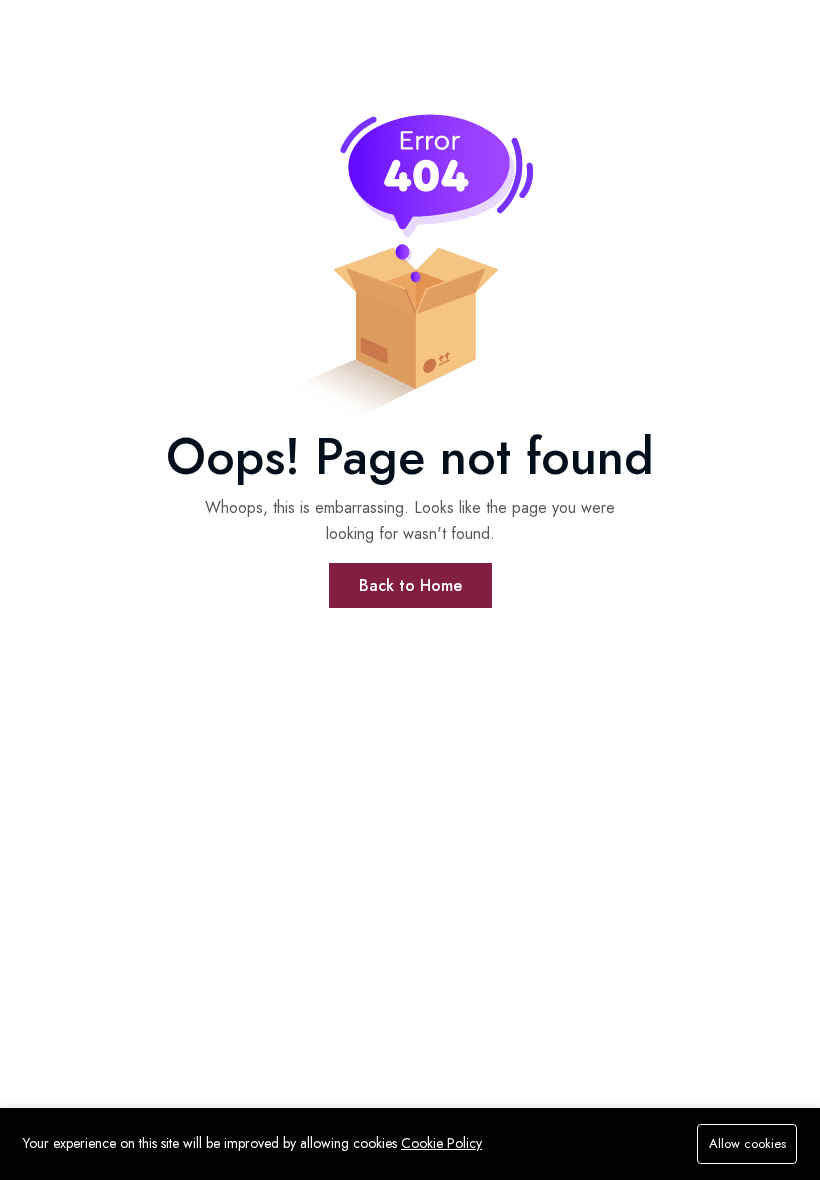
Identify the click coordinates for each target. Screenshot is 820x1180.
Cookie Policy (441, 1143)
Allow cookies (747, 1143)
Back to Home (410, 585)
